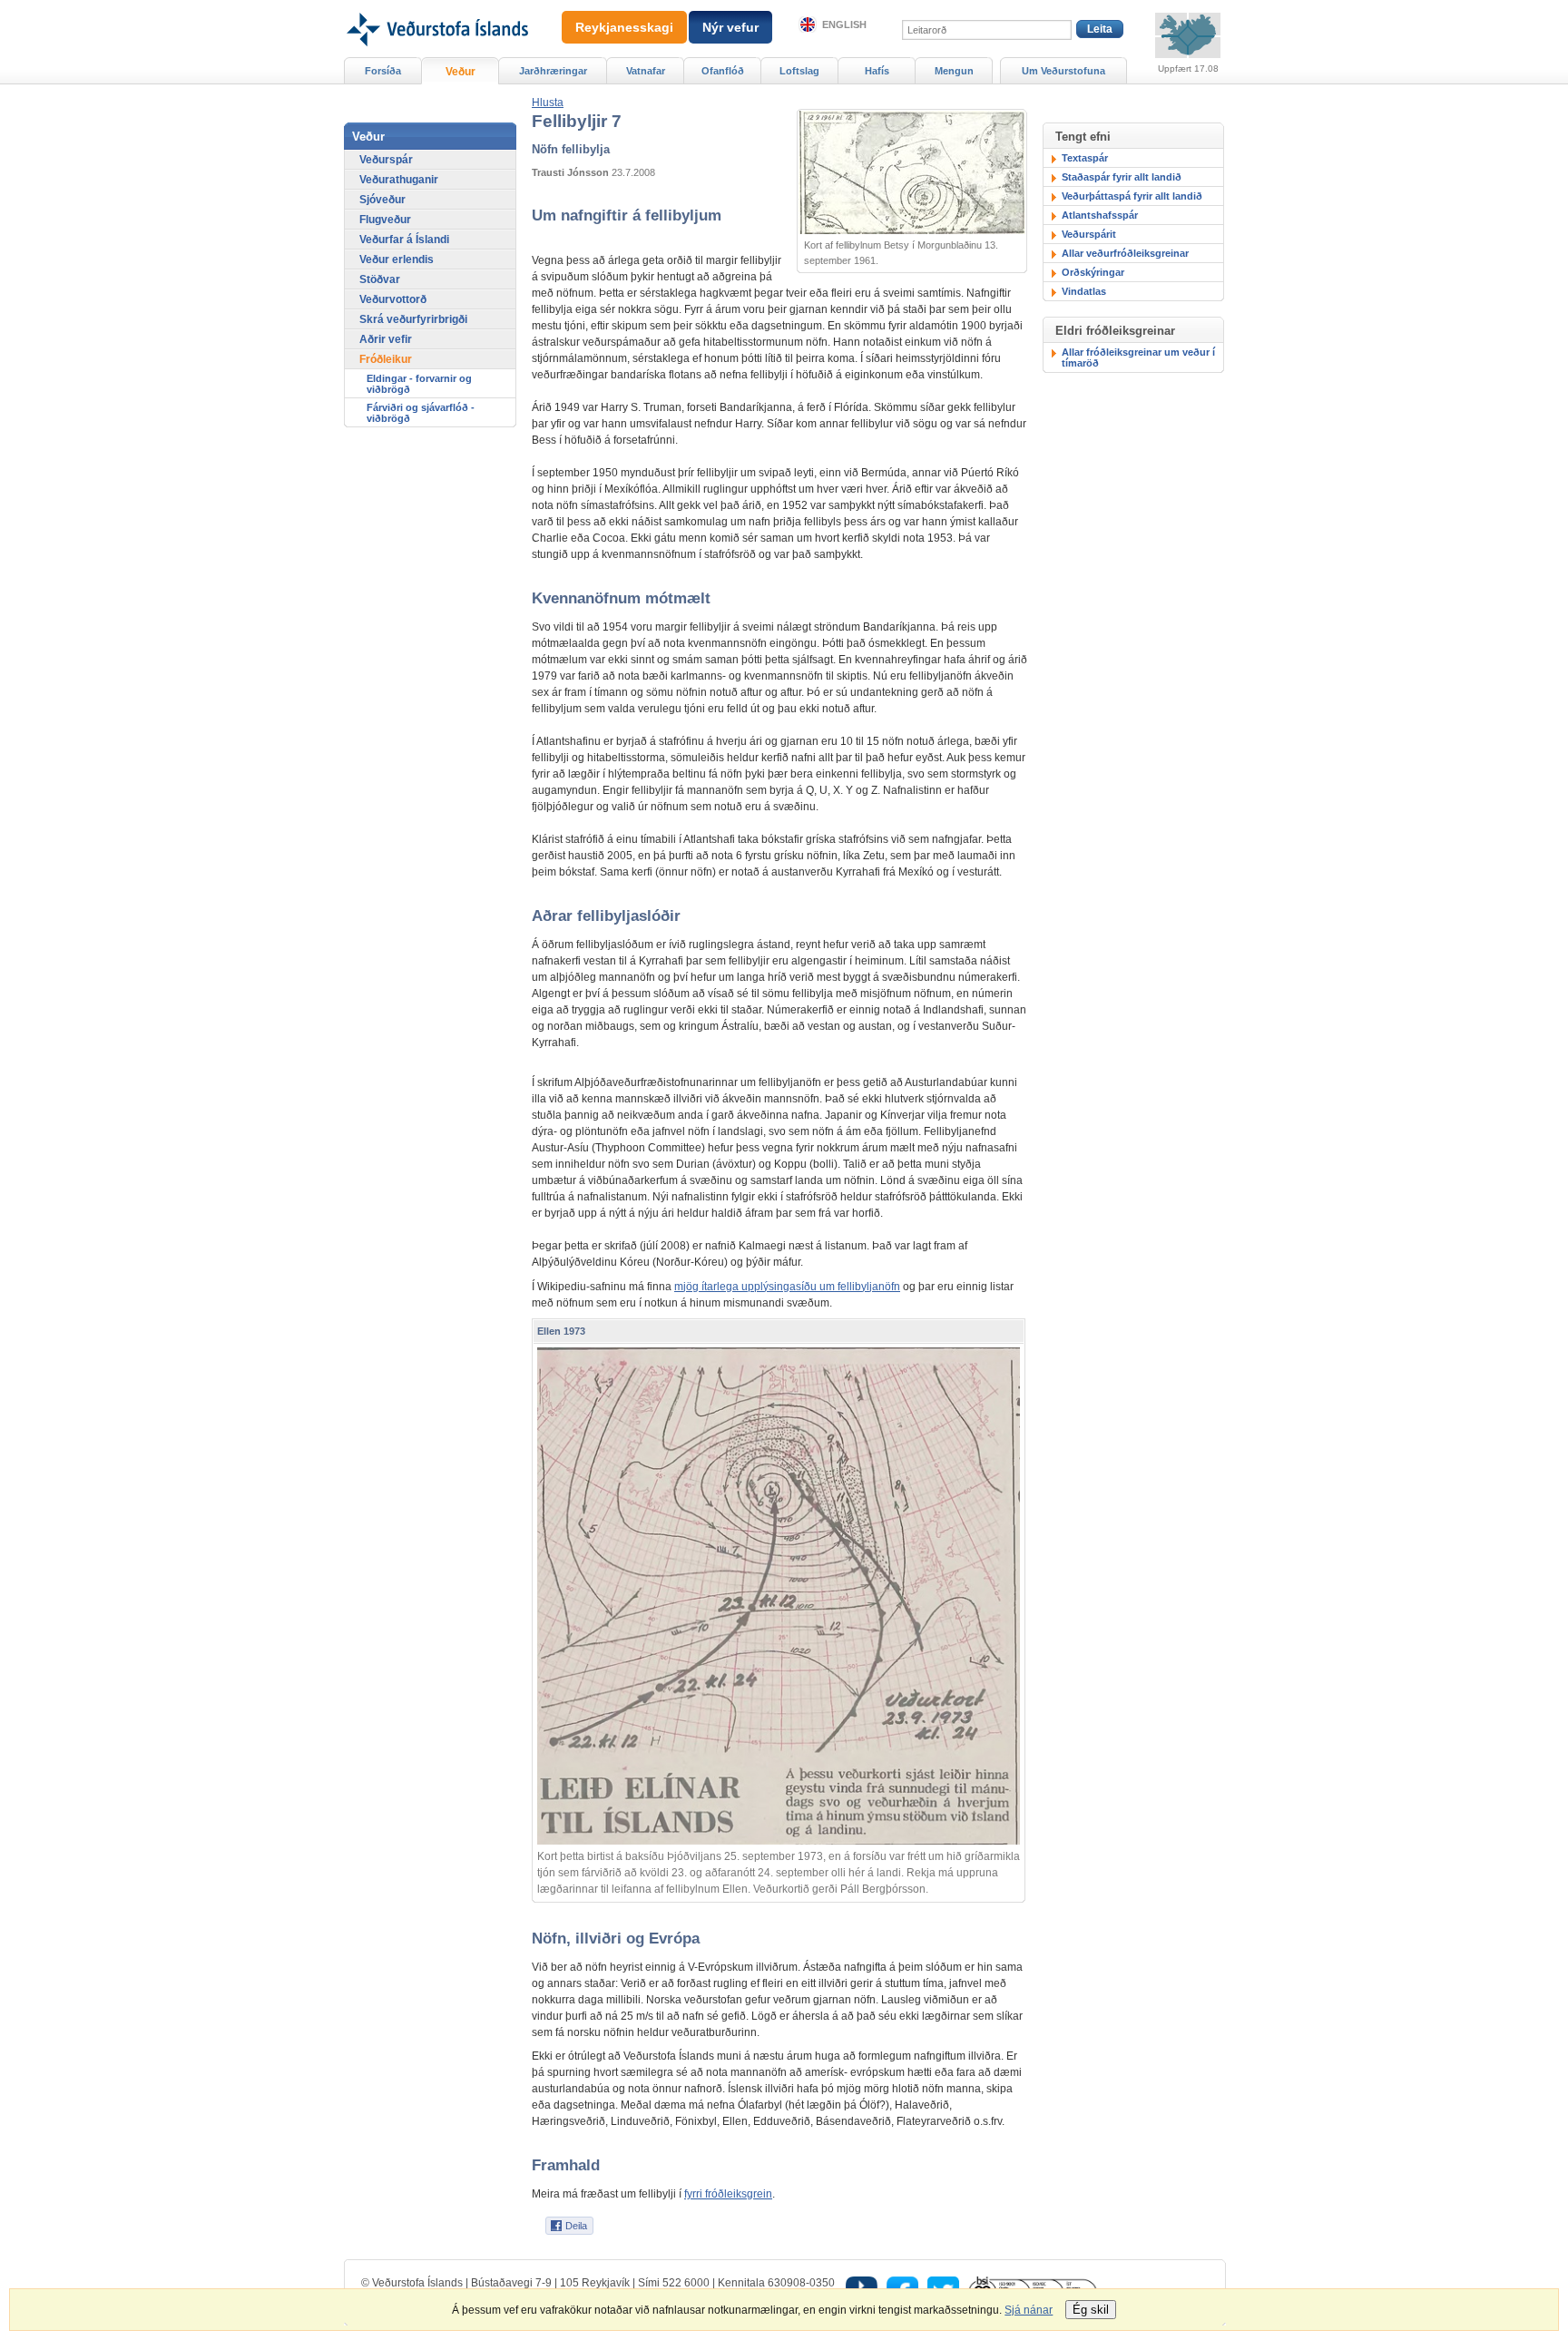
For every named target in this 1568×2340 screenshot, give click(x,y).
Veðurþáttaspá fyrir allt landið (1132, 196)
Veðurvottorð (393, 299)
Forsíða (383, 71)
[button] (548, 103)
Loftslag (799, 71)
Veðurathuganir (399, 180)
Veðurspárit (1089, 234)
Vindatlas (1084, 291)
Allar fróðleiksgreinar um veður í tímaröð (1138, 357)
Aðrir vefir (386, 339)
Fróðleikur (386, 359)
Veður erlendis (397, 259)
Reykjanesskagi (624, 27)
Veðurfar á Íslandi (404, 240)
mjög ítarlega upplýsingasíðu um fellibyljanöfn (787, 1287)
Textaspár (1085, 158)
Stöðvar (380, 279)
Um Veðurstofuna (1063, 71)
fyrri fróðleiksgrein (728, 2194)
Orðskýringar (1093, 272)
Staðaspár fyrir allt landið (1122, 177)
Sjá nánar (1029, 2310)
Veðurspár (386, 160)
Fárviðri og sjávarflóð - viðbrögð (421, 413)
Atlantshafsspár (1100, 215)
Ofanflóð (723, 71)
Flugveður (385, 220)
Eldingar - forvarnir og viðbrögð (419, 384)
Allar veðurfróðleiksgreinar (1125, 253)
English (844, 24)
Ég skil (1091, 2310)
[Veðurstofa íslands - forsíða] (436, 6)
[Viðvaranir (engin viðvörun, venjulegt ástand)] (1188, 35)
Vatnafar (646, 71)
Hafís (877, 71)
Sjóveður (382, 200)
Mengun (954, 71)
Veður (461, 72)
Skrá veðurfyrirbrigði (413, 319)
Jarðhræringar (553, 71)
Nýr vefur (730, 27)
